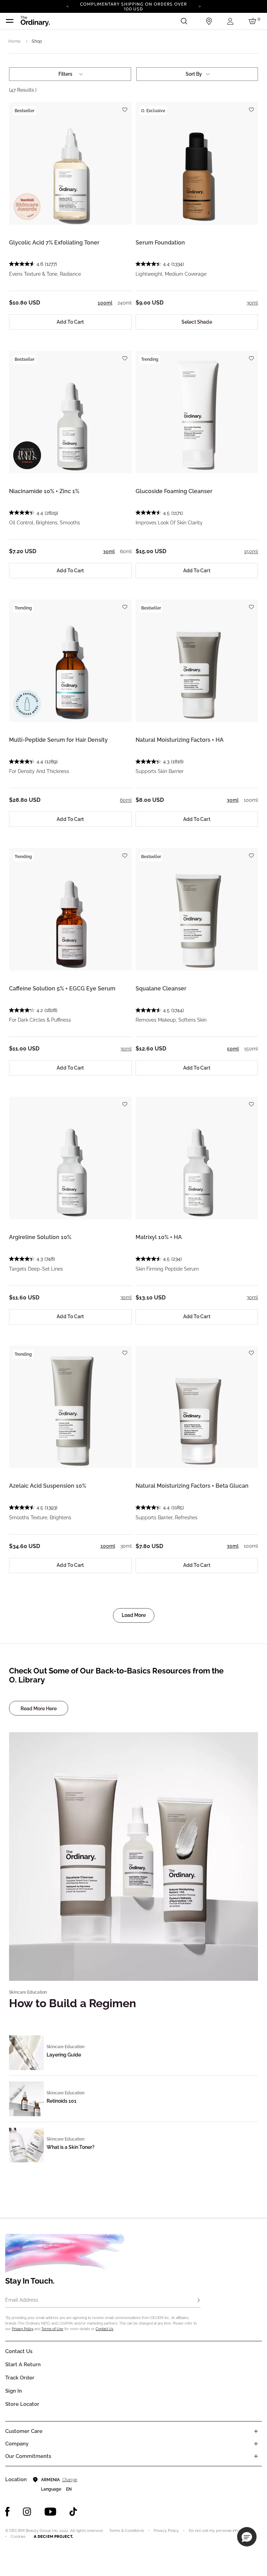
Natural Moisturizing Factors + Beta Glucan (192, 1486)
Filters (65, 74)
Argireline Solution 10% (40, 1237)
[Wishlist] (125, 106)
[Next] (200, 6)
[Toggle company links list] (256, 2444)
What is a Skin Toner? (71, 2147)
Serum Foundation (160, 243)
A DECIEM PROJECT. (53, 2536)
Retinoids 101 (62, 2101)
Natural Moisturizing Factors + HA (180, 740)
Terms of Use (52, 2329)
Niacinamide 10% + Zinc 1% (44, 491)
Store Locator (22, 2404)
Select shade (197, 322)
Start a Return (23, 2365)
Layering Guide (64, 2055)
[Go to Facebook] (7, 2512)
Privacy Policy (23, 2329)
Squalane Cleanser (161, 988)
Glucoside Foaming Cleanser (174, 491)
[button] (247, 2537)
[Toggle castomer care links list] (256, 2431)
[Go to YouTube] (50, 2512)
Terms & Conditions (127, 2531)
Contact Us (104, 2329)
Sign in (14, 2391)
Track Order (20, 2378)
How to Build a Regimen (72, 2003)
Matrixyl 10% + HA (159, 1237)
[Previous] (67, 6)
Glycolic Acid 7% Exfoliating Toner (54, 243)
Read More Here (39, 1709)
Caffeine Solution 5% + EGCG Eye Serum (62, 988)
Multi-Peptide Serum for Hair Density (58, 740)
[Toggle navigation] (10, 21)
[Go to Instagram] (27, 2512)
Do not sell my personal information (221, 2531)
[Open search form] (184, 21)
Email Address (22, 2300)
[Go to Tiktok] (73, 2512)
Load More (134, 1615)
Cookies (18, 2537)
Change (70, 2480)
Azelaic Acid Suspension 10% (48, 1486)
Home (14, 41)
